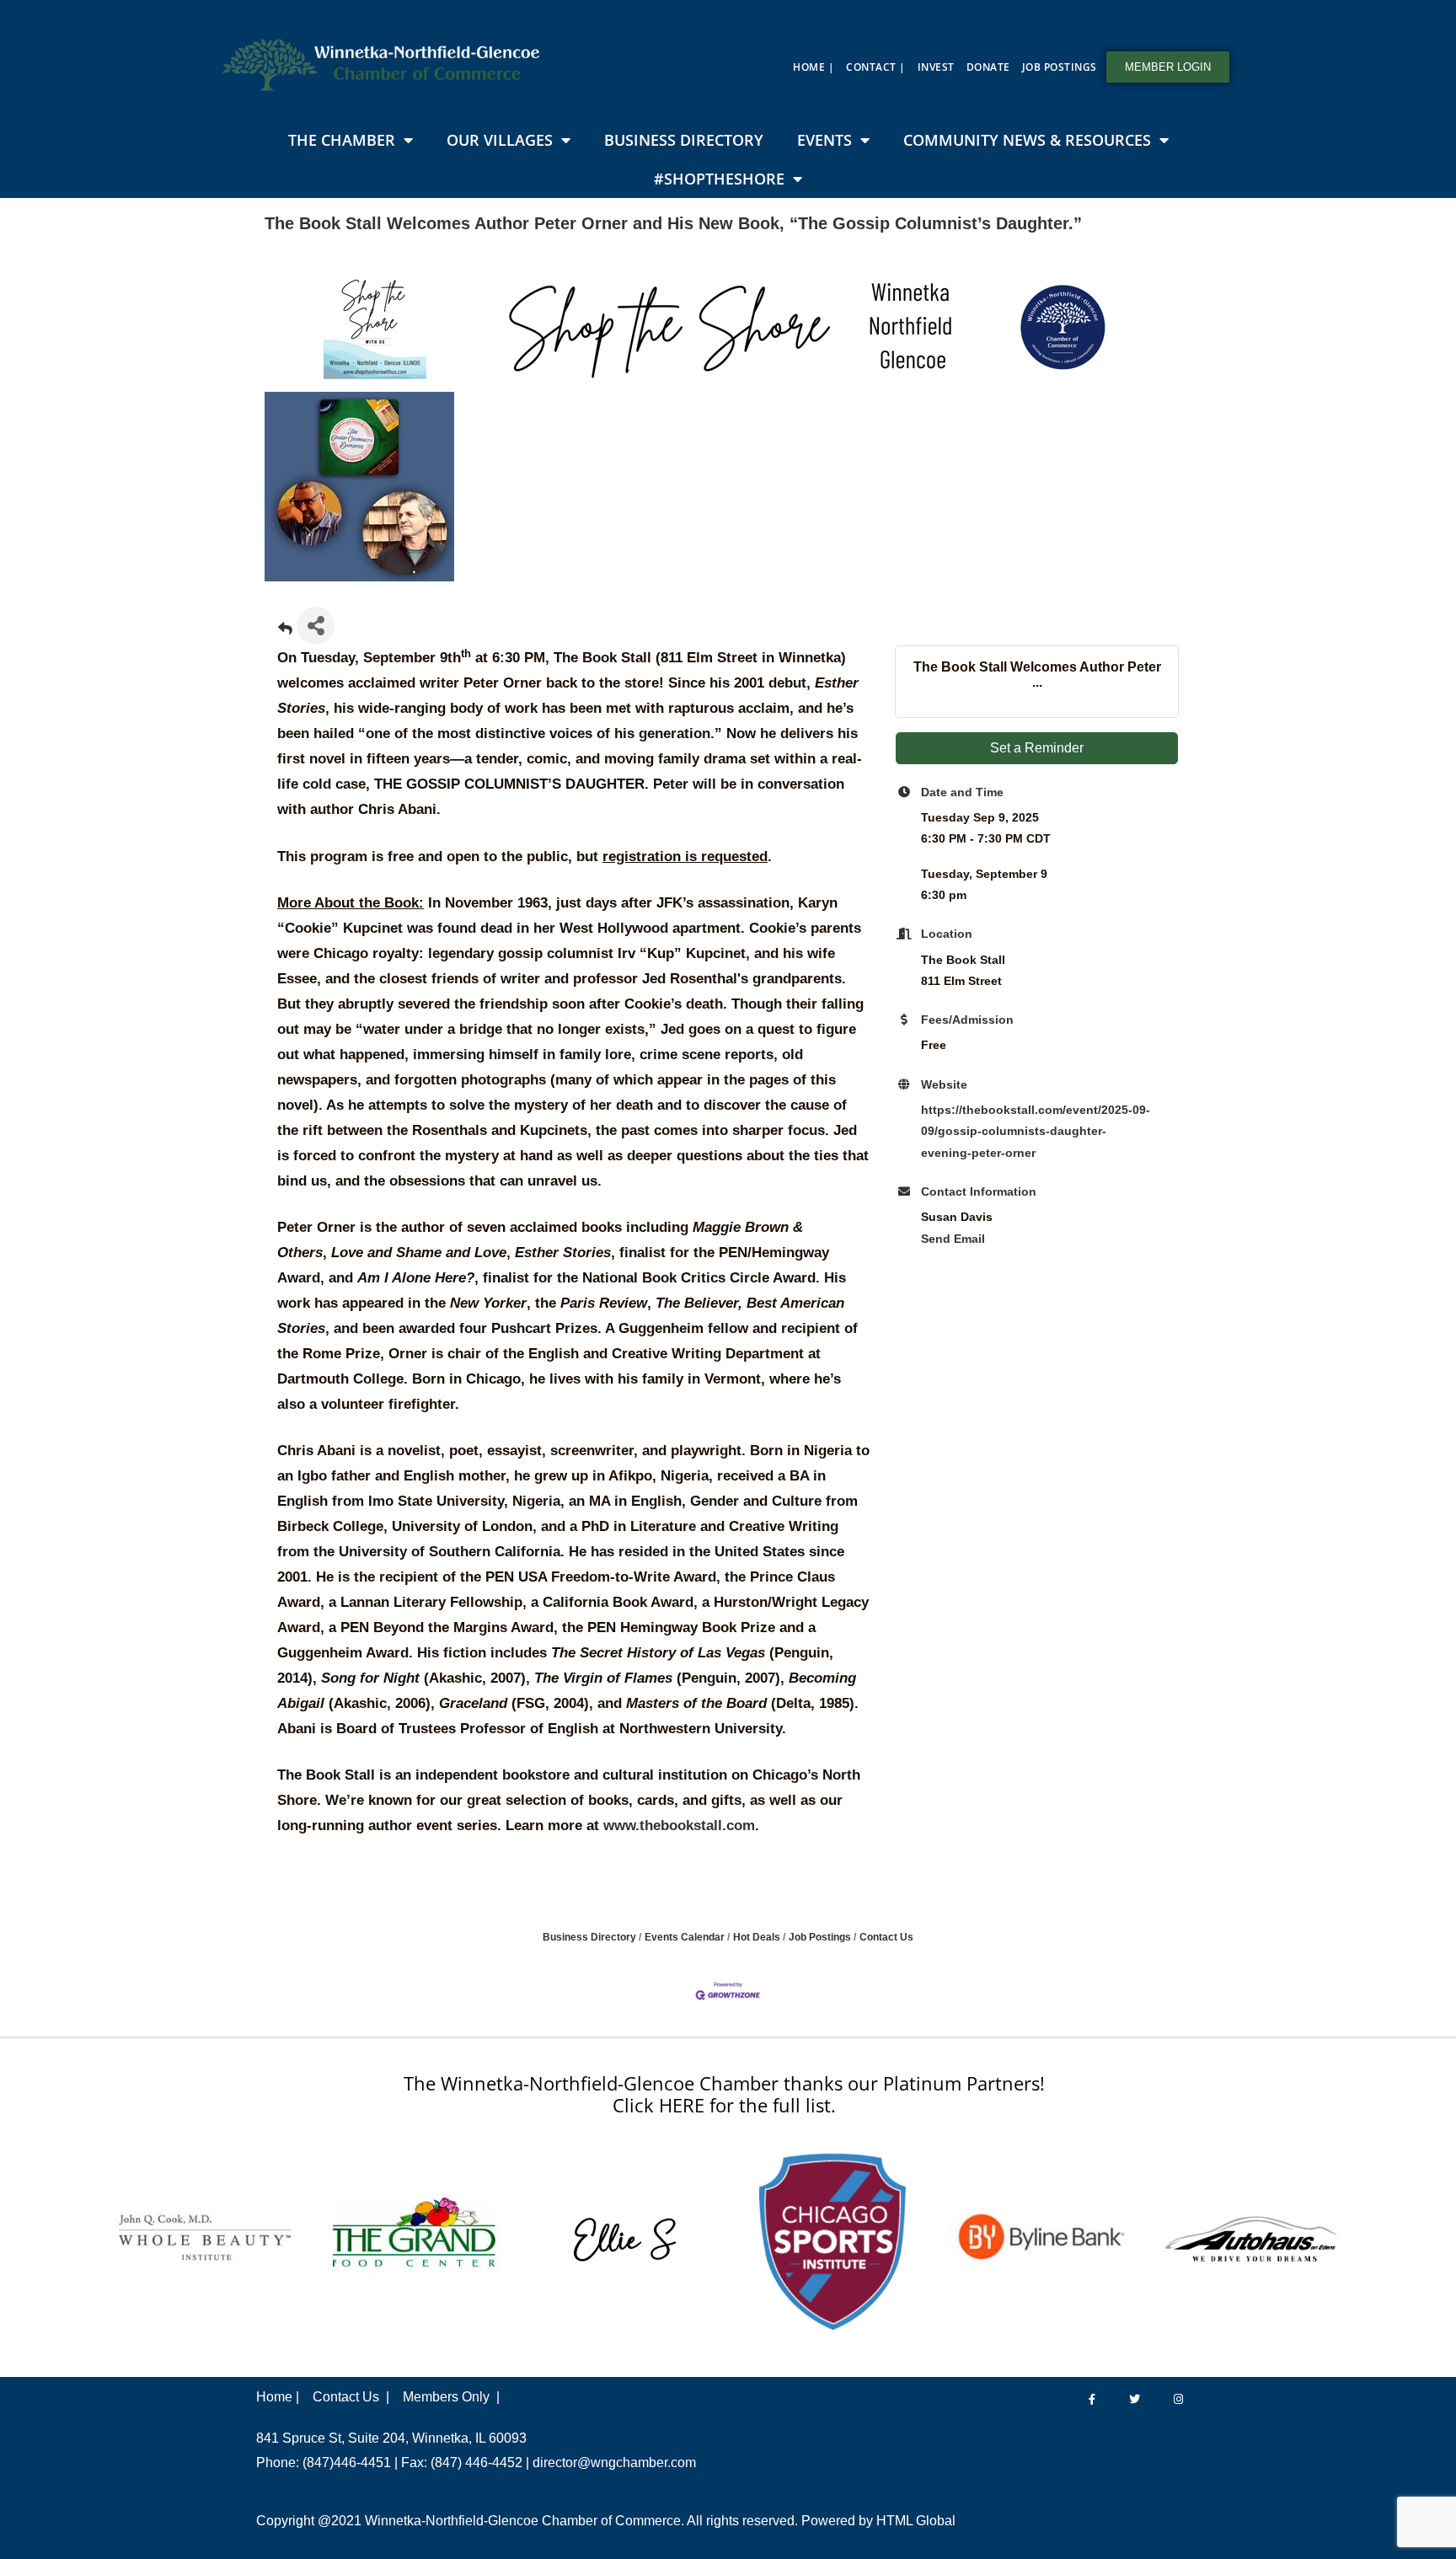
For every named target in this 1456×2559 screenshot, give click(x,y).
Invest (936, 67)
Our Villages (500, 140)
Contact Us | (351, 2397)
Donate (988, 67)
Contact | (876, 67)
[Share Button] (316, 626)
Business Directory (684, 140)
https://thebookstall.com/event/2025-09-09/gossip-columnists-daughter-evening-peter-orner (1036, 1131)
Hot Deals (757, 1937)
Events (824, 140)
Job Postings (1060, 67)
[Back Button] (285, 631)
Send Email (953, 1239)
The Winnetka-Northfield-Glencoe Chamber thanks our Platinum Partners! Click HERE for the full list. (724, 2094)
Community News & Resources (1027, 140)
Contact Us (886, 1937)
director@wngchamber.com (614, 2463)
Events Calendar (685, 1937)
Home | (814, 67)
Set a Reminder (1037, 748)
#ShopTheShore (719, 179)
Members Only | (451, 2397)
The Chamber (342, 140)
